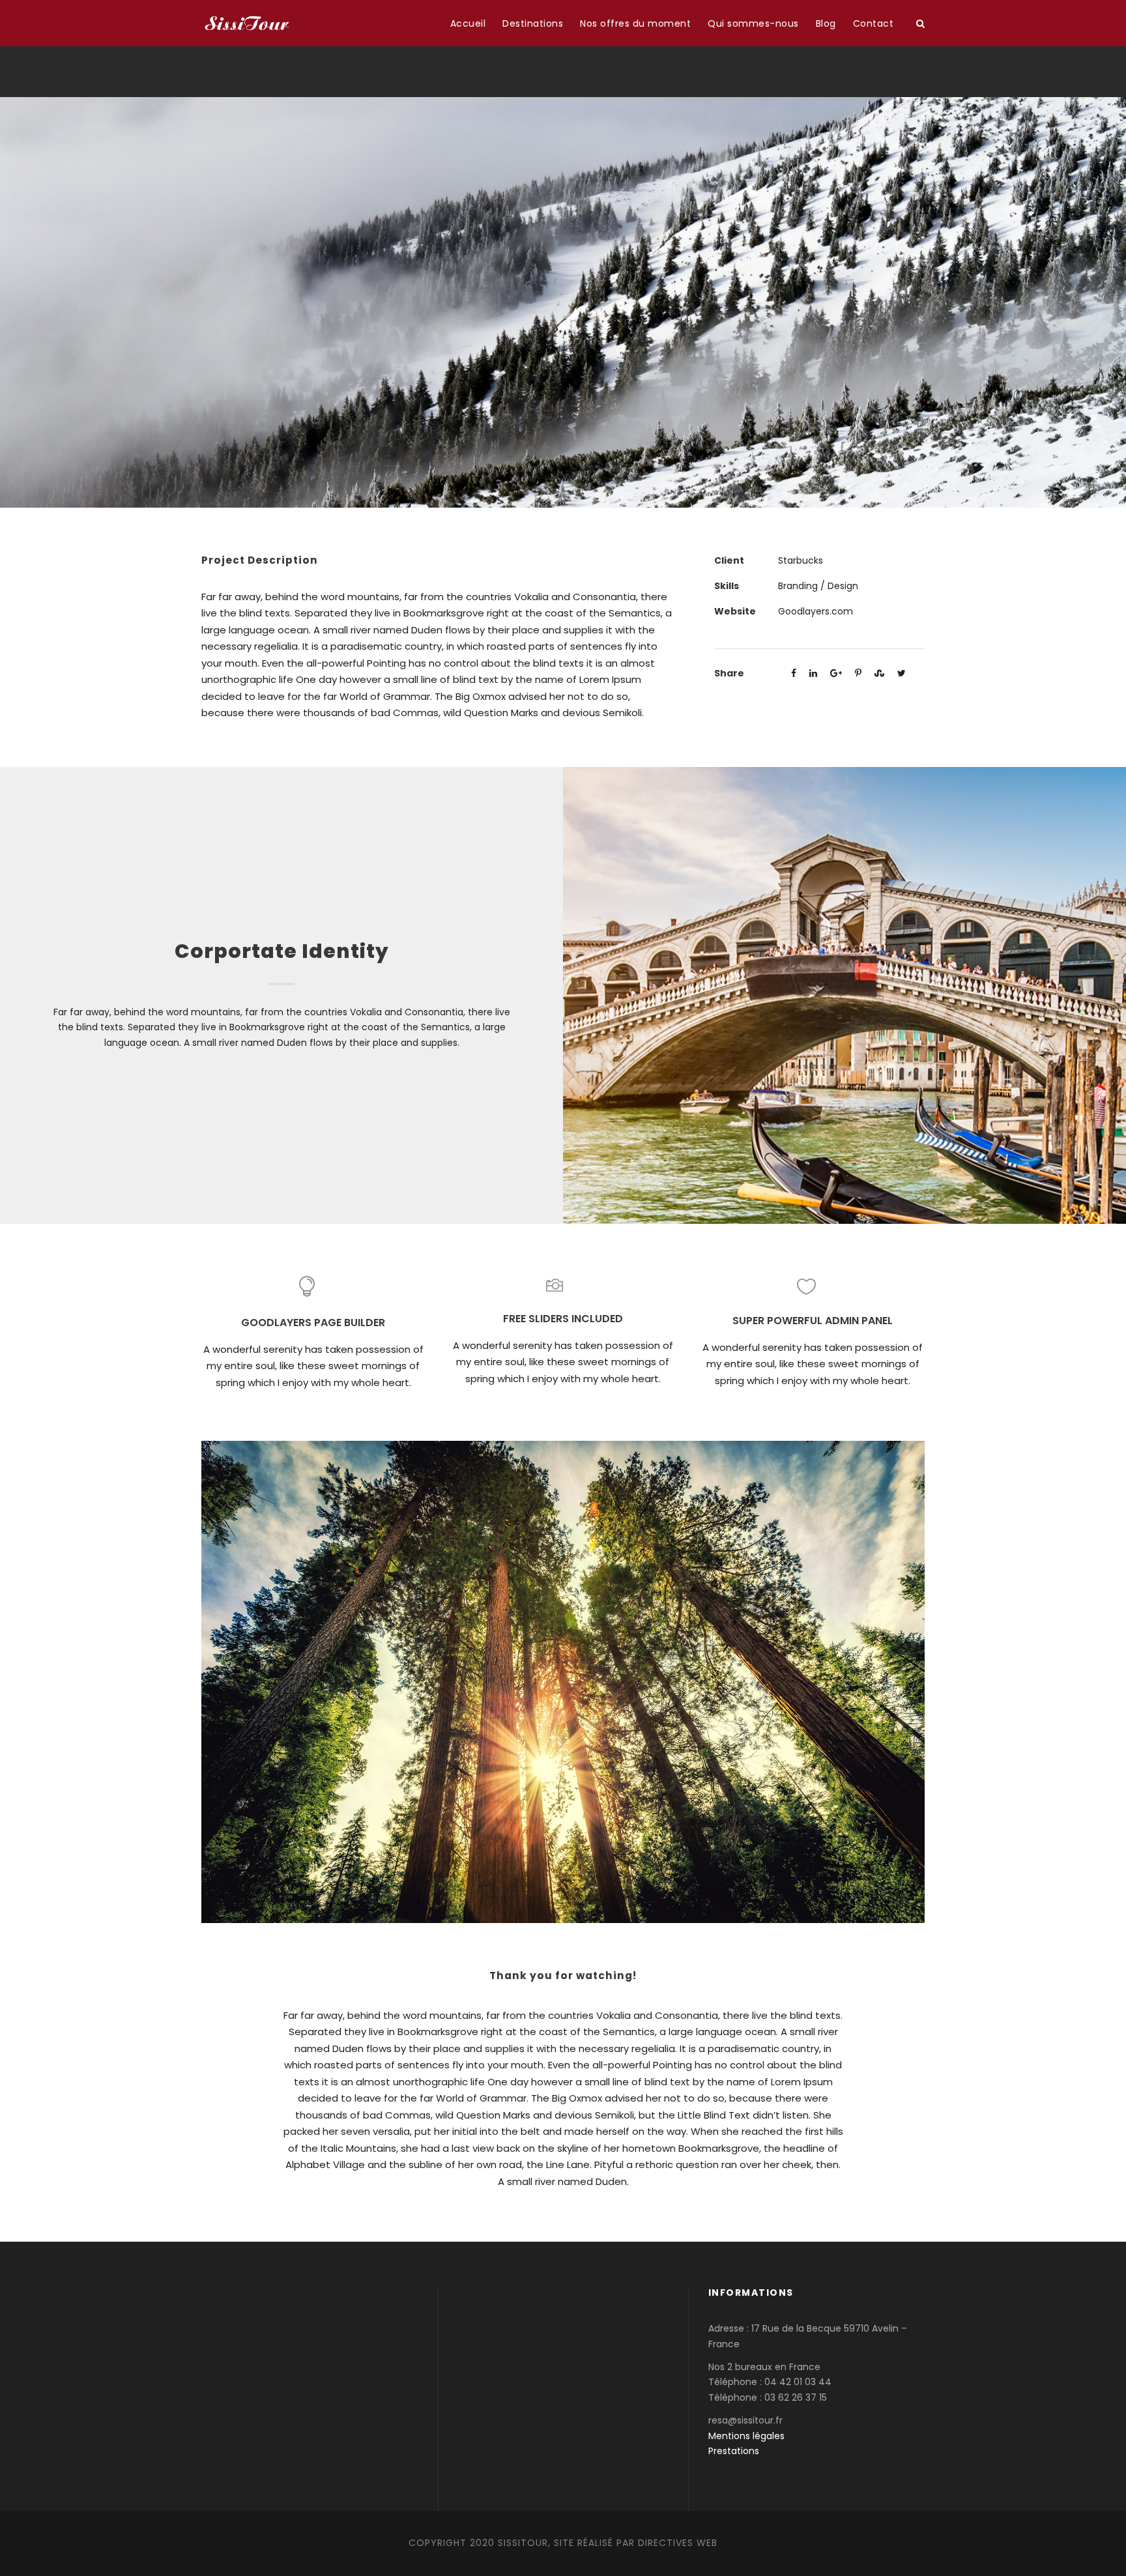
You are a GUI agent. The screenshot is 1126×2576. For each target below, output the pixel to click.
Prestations (734, 2451)
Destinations (533, 23)
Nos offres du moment (635, 23)
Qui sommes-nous (753, 23)
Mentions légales (746, 2436)
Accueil (468, 23)
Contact (873, 23)
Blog (826, 23)
